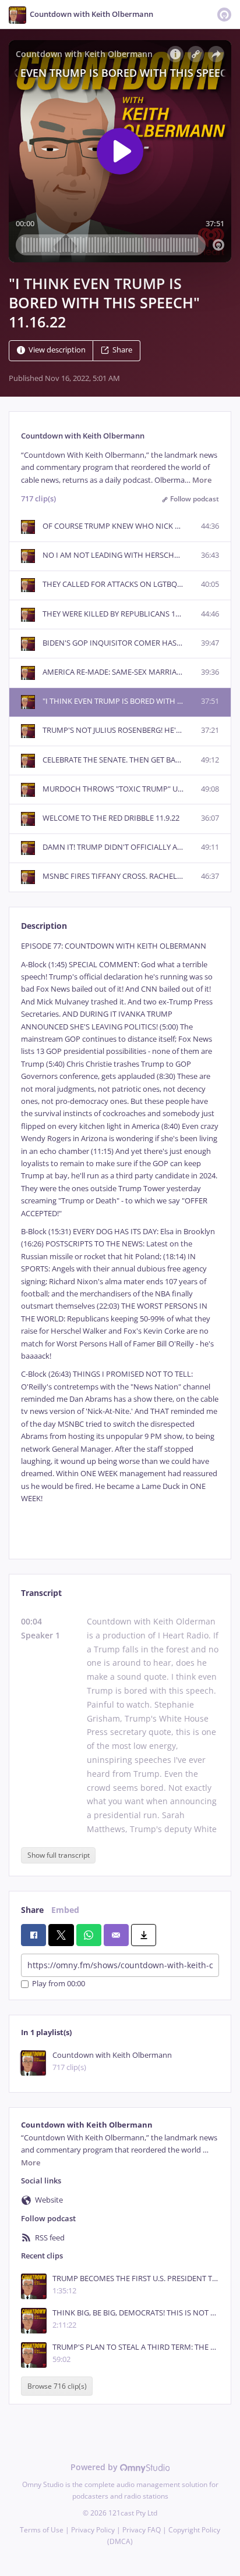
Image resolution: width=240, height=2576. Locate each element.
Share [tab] (32, 1910)
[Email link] (116, 1935)
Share (122, 350)
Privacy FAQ (142, 2530)
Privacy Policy (93, 2530)
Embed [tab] (65, 1910)
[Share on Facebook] (33, 1935)
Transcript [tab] (41, 1593)
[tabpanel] (120, 1241)
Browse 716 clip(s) (57, 2386)
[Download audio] (144, 1935)
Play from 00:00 (59, 1984)
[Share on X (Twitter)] (61, 1935)
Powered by (95, 2467)
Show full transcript (59, 1855)
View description (57, 350)
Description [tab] (44, 926)
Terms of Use (42, 2530)
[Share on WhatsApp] (89, 1935)
